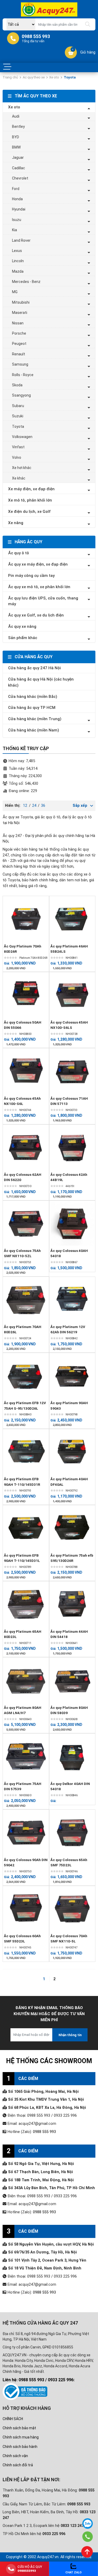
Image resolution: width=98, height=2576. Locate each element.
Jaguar (18, 157)
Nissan (18, 323)
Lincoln (18, 261)
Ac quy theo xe (34, 77)
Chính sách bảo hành (20, 2447)
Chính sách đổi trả (18, 2465)
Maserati (20, 313)
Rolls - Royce (23, 375)
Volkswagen (22, 437)
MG (15, 292)
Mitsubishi (21, 302)
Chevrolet (20, 178)
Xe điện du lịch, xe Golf (29, 512)
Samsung (20, 364)
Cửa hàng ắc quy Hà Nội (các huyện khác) (41, 682)
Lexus (17, 251)
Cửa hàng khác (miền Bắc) (33, 697)
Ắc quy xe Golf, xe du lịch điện (36, 615)
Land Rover (21, 240)
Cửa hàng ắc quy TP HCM (32, 708)
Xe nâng (16, 523)
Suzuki (18, 416)
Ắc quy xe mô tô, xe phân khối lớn (39, 587)
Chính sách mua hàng (21, 2437)
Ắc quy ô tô (19, 553)
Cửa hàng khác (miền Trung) (35, 719)
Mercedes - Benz (26, 282)
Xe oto (54, 77)
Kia (15, 230)
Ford (16, 189)
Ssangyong (21, 395)
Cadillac (19, 168)
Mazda (18, 271)
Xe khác (19, 478)
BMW (16, 147)
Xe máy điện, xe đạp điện (31, 489)
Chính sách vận (15, 2456)
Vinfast (18, 447)
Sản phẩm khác (23, 638)
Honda (17, 199)
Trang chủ (10, 77)
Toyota (18, 426)
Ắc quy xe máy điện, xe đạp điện (38, 564)
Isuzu (17, 220)
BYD (16, 137)
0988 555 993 (44, 2132)
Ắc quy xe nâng (22, 626)
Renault (19, 354)
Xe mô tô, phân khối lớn (30, 500)
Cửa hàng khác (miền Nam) (34, 730)
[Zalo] (88, 2524)
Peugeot (19, 344)
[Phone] (87, 2537)
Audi (16, 116)
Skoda (17, 385)
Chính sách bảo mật (19, 2428)
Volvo (17, 457)
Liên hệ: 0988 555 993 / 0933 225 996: (39, 2380)
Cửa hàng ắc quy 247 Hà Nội (34, 668)
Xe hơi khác (22, 468)
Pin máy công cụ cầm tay (31, 576)
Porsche (19, 333)
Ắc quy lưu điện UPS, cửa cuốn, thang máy (43, 601)
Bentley (18, 127)
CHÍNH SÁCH (13, 2419)
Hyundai (19, 209)
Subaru (18, 406)
